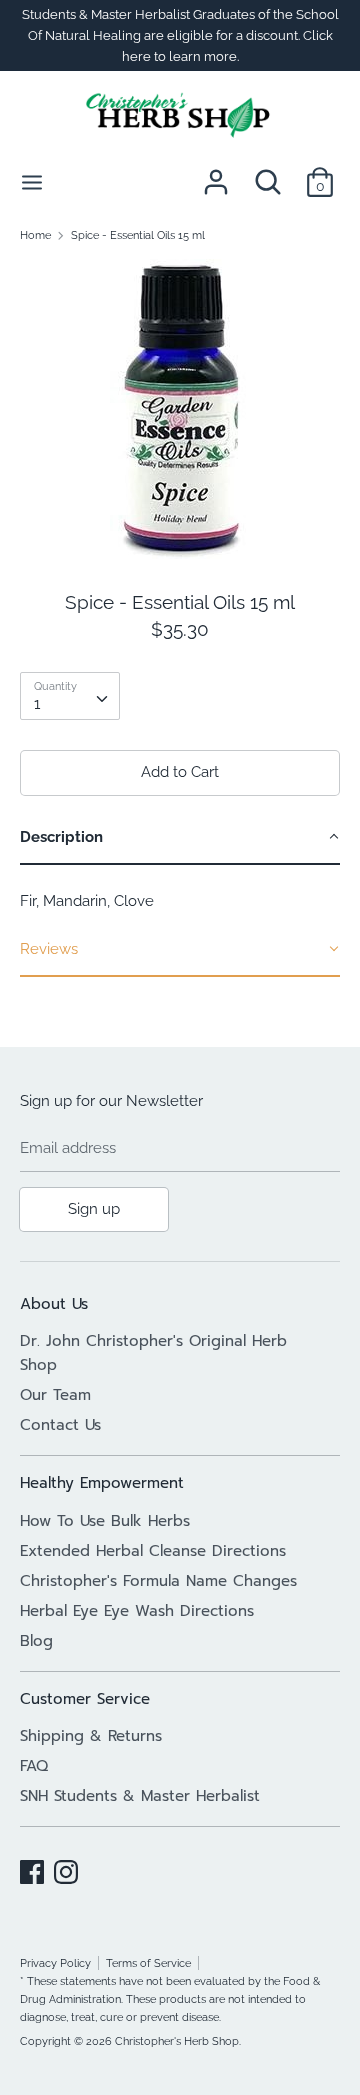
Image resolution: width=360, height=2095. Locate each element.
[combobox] (70, 696)
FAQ (34, 1766)
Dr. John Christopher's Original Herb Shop (153, 1353)
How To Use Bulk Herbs (105, 1521)
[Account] (216, 174)
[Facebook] (32, 1869)
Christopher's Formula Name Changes (158, 1581)
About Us (54, 1304)
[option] (180, 409)
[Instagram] (66, 1869)
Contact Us (60, 1425)
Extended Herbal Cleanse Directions (153, 1551)
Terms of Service (148, 1963)
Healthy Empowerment (102, 1483)
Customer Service (85, 1699)
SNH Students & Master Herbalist (140, 1796)
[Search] (268, 174)
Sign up (94, 1209)
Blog (36, 1641)
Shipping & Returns (91, 1736)
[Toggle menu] (32, 181)
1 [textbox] (37, 704)
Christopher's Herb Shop (177, 2041)
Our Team (55, 1395)
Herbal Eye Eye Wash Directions (137, 1611)
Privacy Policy (55, 1963)
